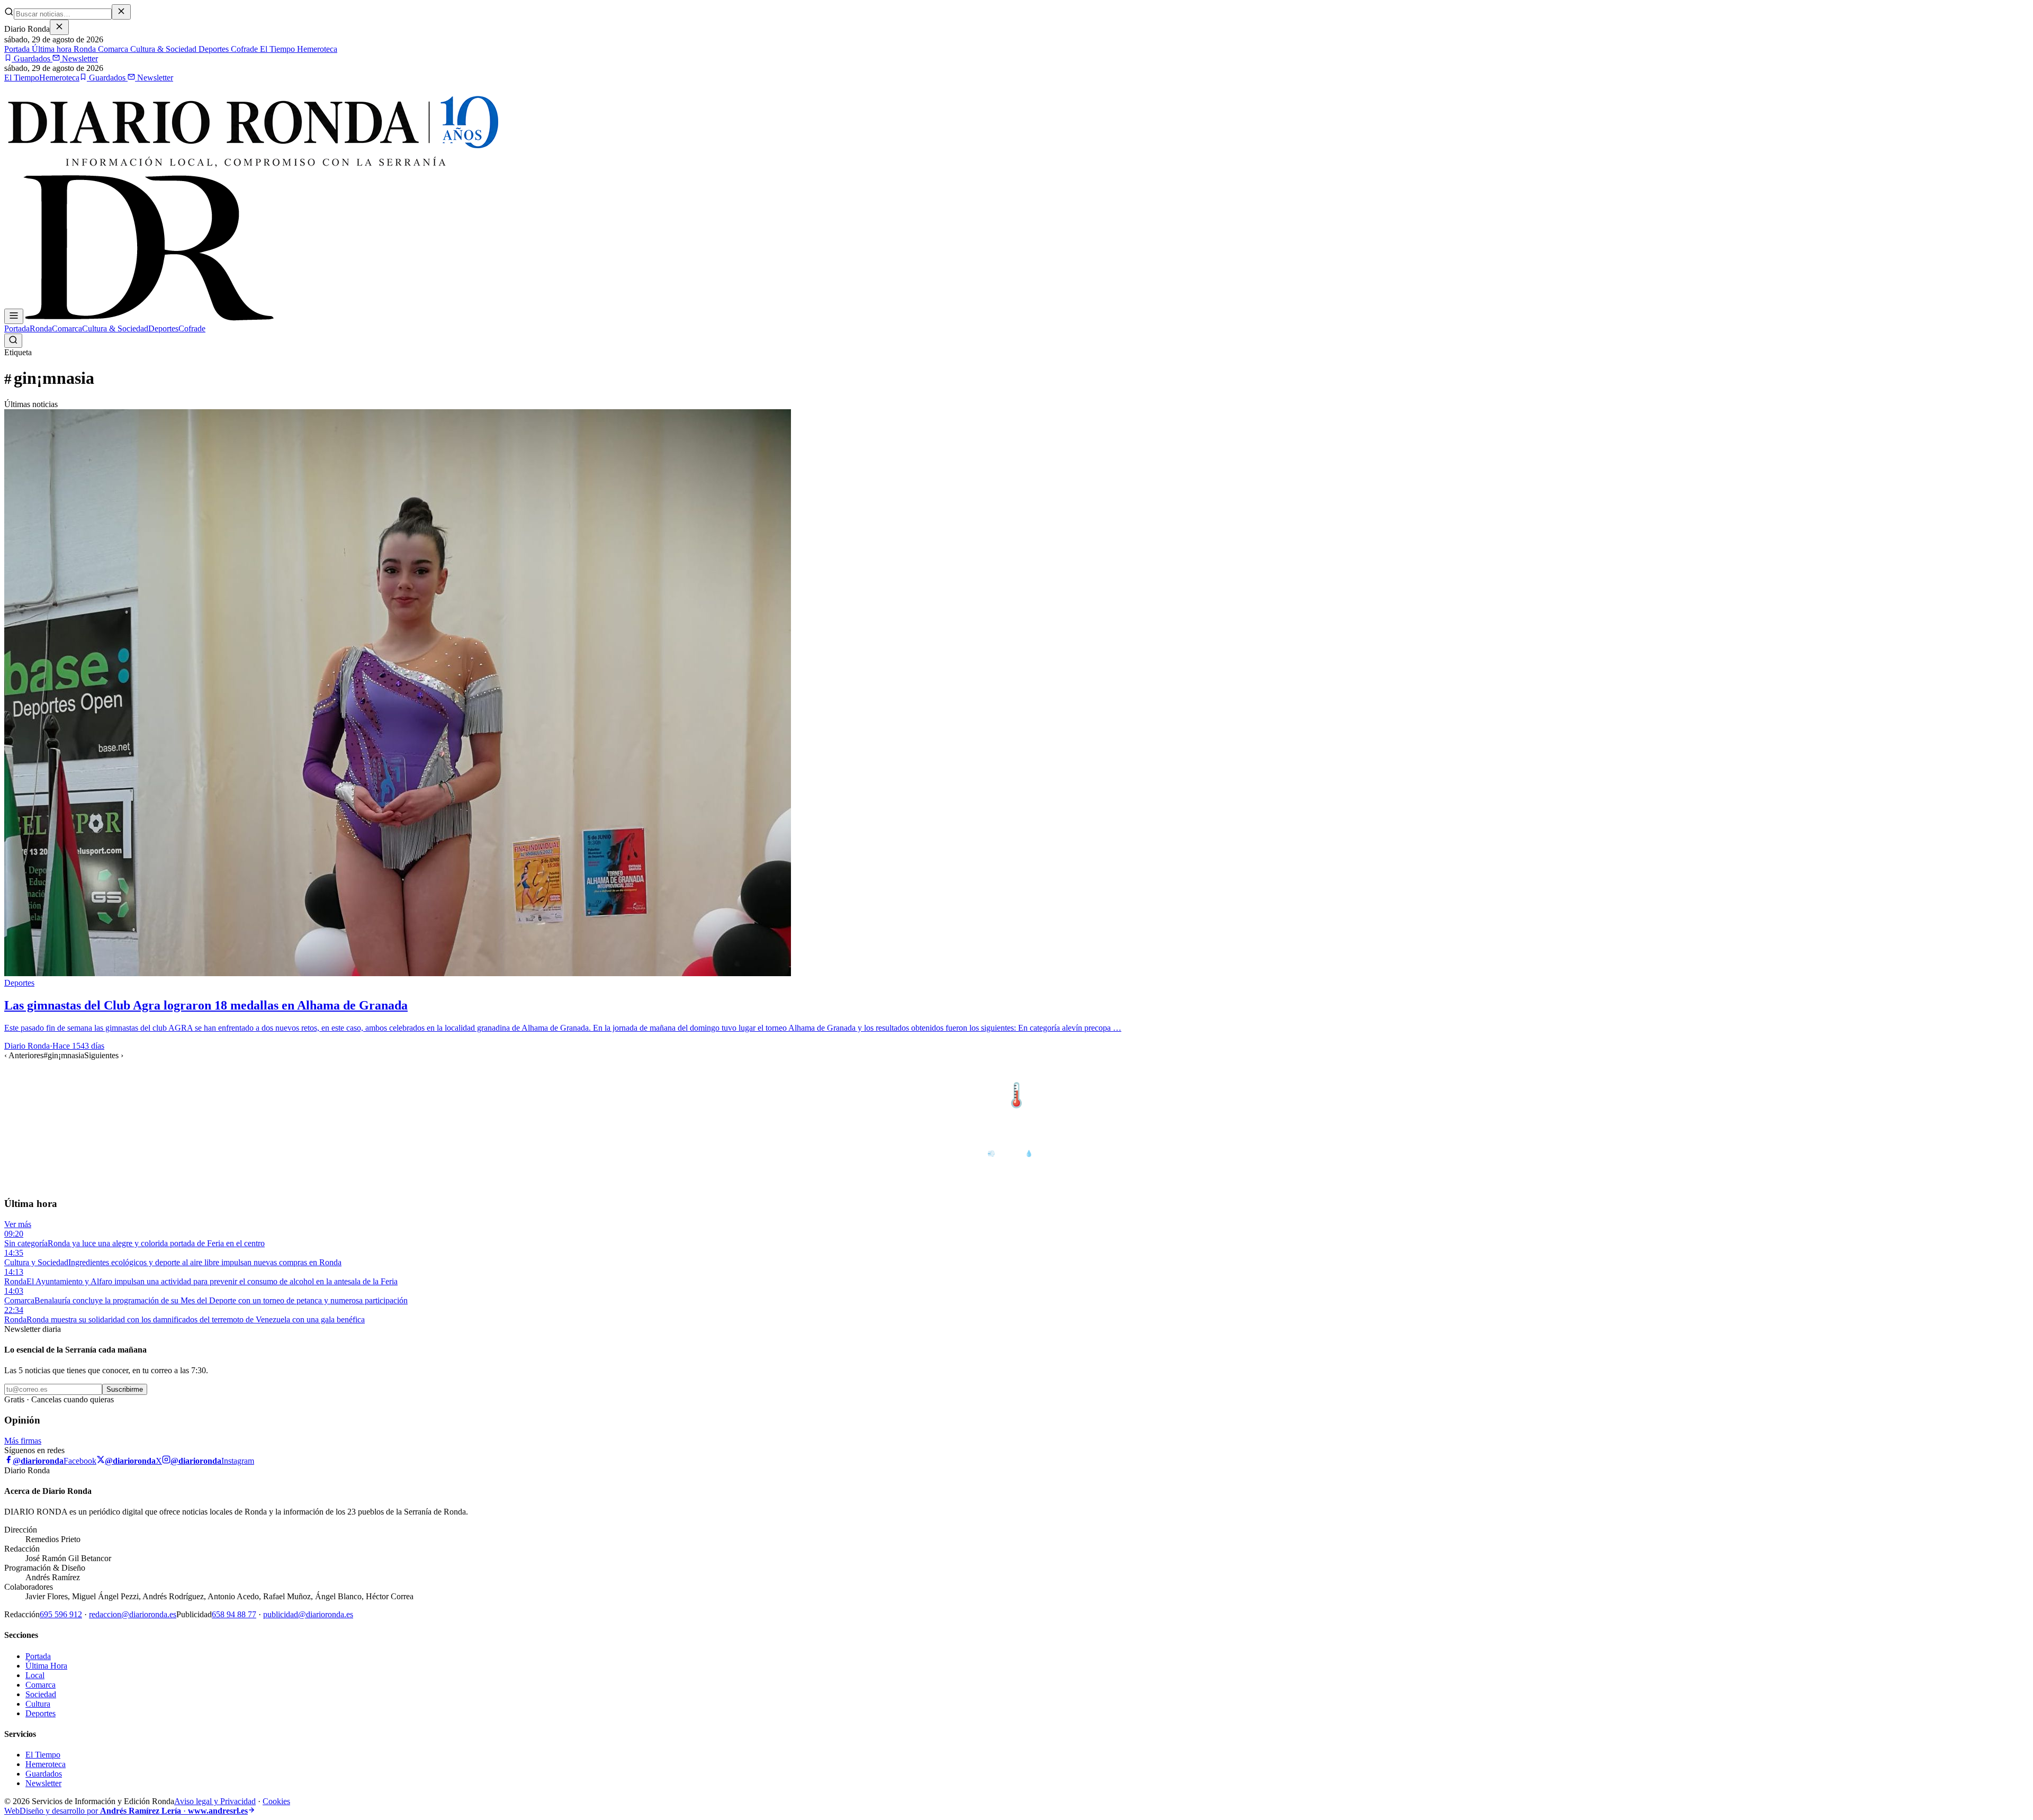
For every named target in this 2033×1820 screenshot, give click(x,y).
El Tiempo (276, 49)
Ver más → (2006, 1073)
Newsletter (79, 58)
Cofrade (243, 49)
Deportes (213, 49)
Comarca (112, 49)
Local (35, 1675)
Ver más (18, 1224)
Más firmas (23, 1441)
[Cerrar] (59, 27)
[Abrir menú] (14, 316)
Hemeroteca (316, 49)
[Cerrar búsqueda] (121, 12)
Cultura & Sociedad (162, 49)
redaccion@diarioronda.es (133, 1614)
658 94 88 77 (234, 1614)
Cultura (38, 1704)
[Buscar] (13, 341)
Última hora (51, 49)
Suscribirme (125, 1389)
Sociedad (41, 1694)
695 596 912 (61, 1614)
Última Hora (46, 1666)
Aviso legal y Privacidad (215, 1801)
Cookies (276, 1801)
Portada (17, 49)
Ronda (84, 49)
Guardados (32, 58)
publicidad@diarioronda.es (308, 1614)
